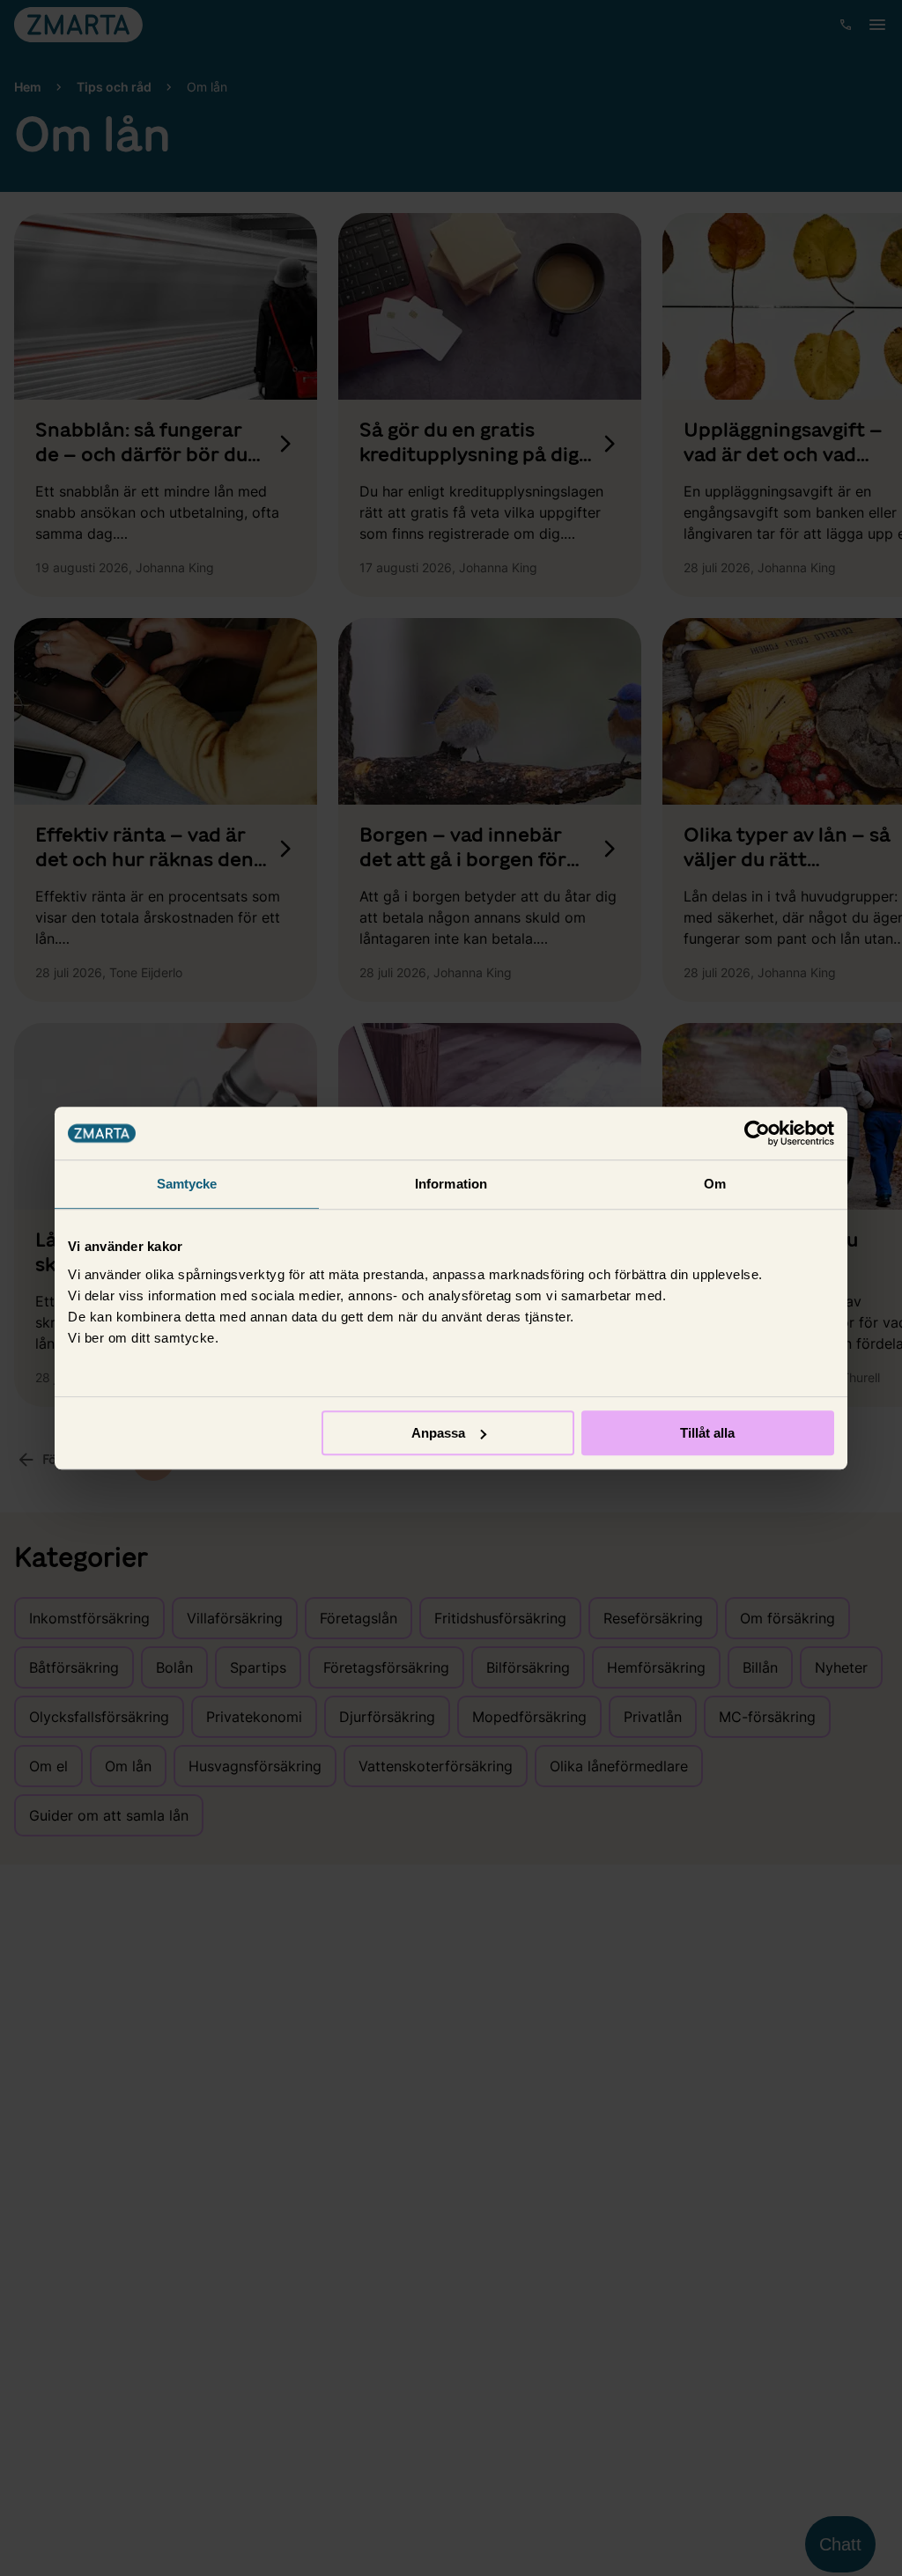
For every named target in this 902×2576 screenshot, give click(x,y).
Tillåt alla (707, 1433)
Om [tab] (715, 1184)
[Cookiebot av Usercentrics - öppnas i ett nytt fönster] (757, 1133)
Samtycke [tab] (187, 1184)
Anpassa (438, 1433)
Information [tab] (451, 1184)
